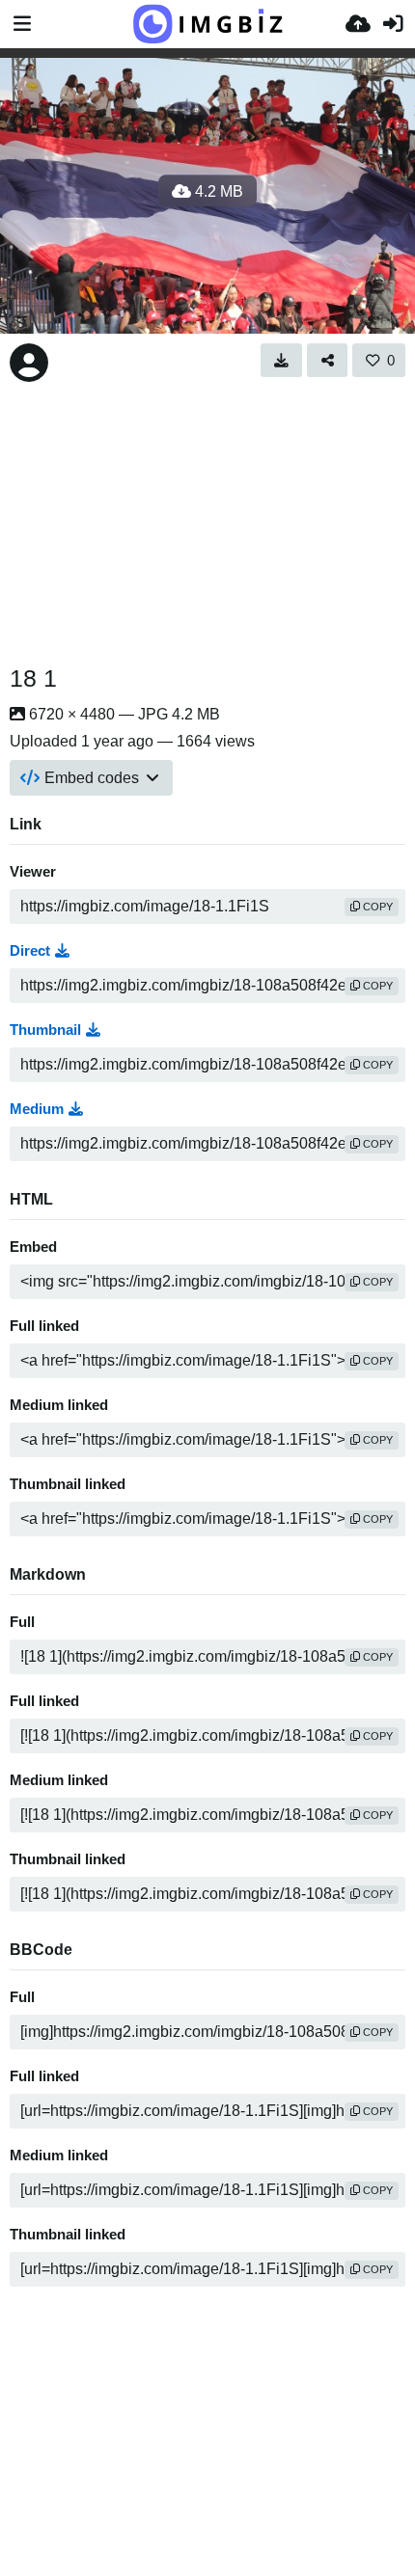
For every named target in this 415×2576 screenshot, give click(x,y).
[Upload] (358, 24)
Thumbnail (45, 1030)
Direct (30, 951)
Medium (37, 1109)
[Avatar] (29, 363)
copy (376, 907)
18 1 (33, 678)
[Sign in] (393, 24)
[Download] (281, 360)
